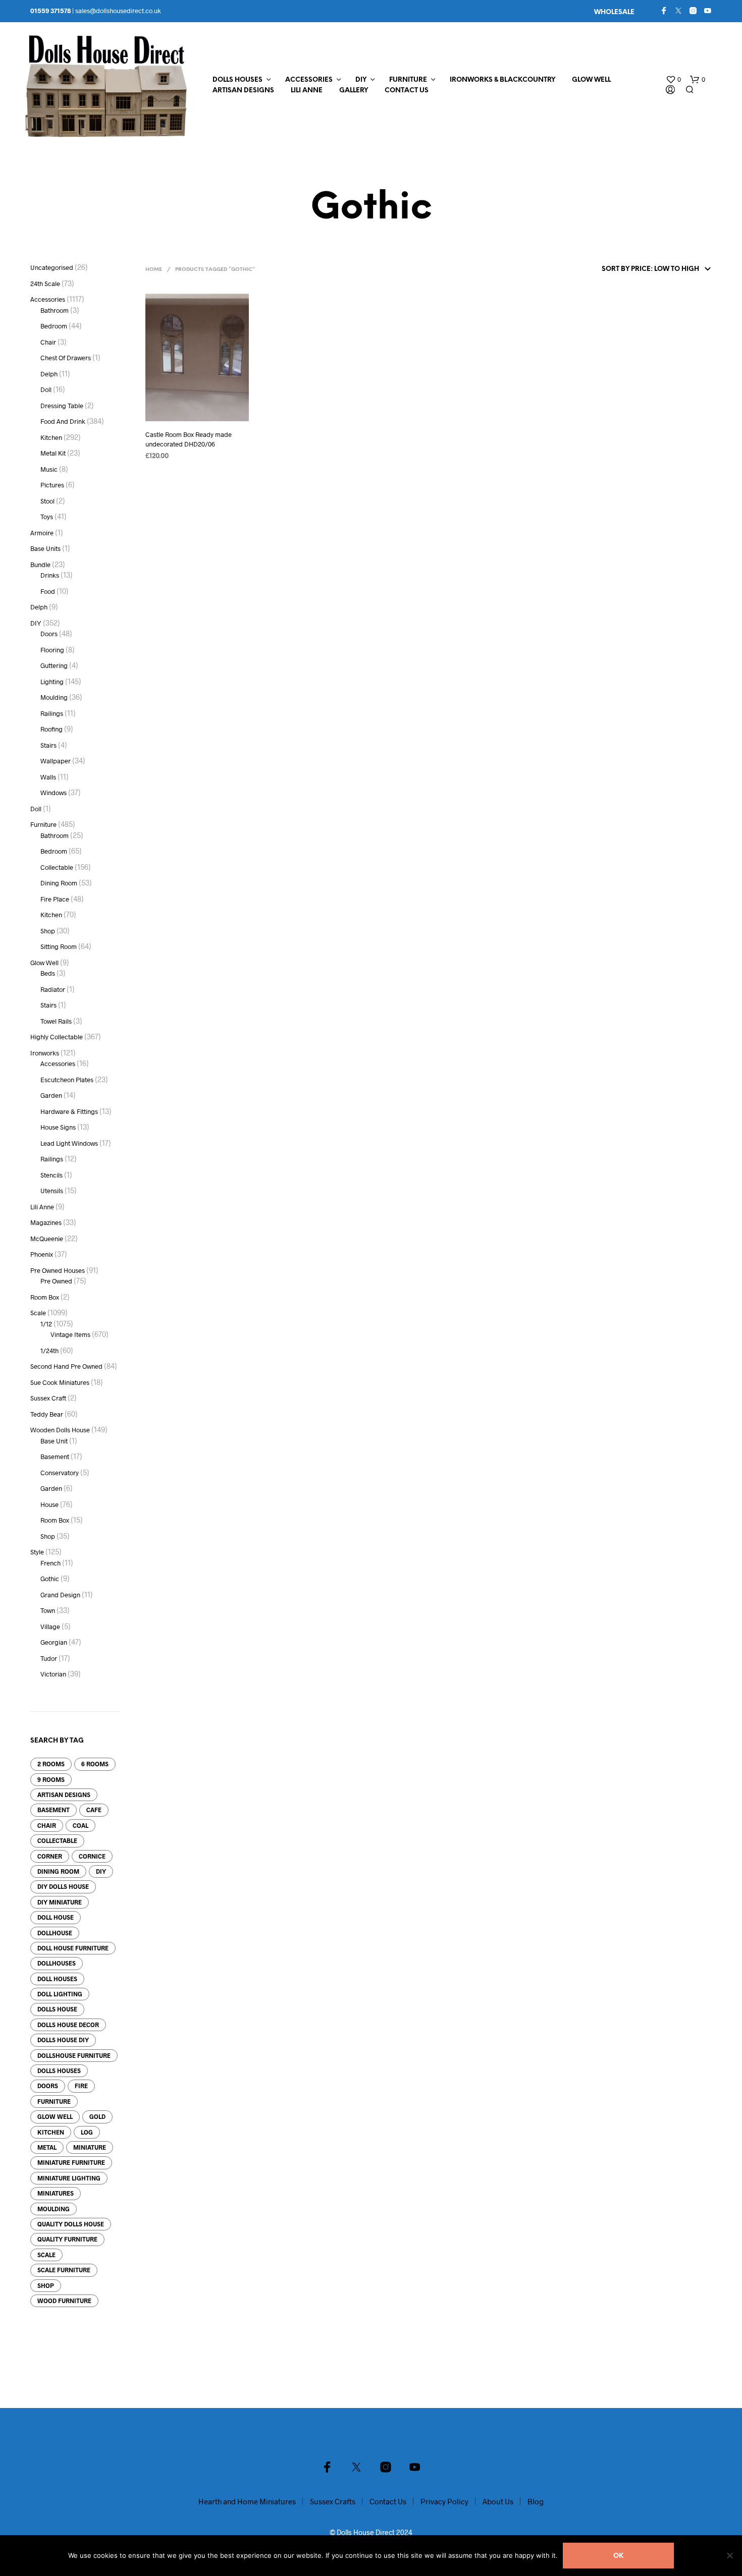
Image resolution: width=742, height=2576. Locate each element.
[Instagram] (693, 11)
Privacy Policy (444, 2501)
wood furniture (64, 2301)
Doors (48, 2086)
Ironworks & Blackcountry (502, 80)
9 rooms (51, 1779)
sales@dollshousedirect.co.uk (118, 11)
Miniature (90, 2147)
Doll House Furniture (73, 1948)
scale (46, 2255)
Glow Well (591, 80)
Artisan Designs (243, 91)
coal (81, 1825)
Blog (536, 2501)
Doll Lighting (60, 1994)
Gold (97, 2116)
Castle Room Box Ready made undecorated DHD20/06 (189, 439)
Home (154, 270)
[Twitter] (678, 11)
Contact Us (407, 91)
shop (46, 2285)
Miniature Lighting (69, 2178)
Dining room (58, 1871)
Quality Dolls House (71, 2224)
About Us (498, 2501)
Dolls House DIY (63, 2040)
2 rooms (51, 1764)
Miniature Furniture (71, 2162)
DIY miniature (60, 1902)
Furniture (408, 80)
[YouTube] (708, 11)
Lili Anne (307, 91)
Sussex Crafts (333, 2501)
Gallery (354, 91)
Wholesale (614, 12)
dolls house (57, 2009)
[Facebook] (664, 11)
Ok (618, 2556)
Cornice (92, 1856)
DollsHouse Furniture (74, 2055)
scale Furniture (64, 2270)
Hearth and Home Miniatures (247, 2501)
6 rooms (95, 1764)
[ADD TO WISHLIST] (197, 414)
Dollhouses (57, 1963)
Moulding (54, 2209)
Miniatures (56, 2193)
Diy (101, 1871)
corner (50, 1856)
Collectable (57, 1840)
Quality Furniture (67, 2239)
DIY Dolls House (63, 1886)
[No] (729, 2555)
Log (87, 2132)
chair (47, 1825)
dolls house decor (68, 2025)
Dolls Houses (237, 80)
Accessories (309, 80)
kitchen (51, 2132)
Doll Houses (57, 1979)
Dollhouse (55, 1933)
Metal (47, 2147)
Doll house (56, 1917)
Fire (81, 2086)
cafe (94, 1810)
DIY (361, 80)
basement (54, 1810)
